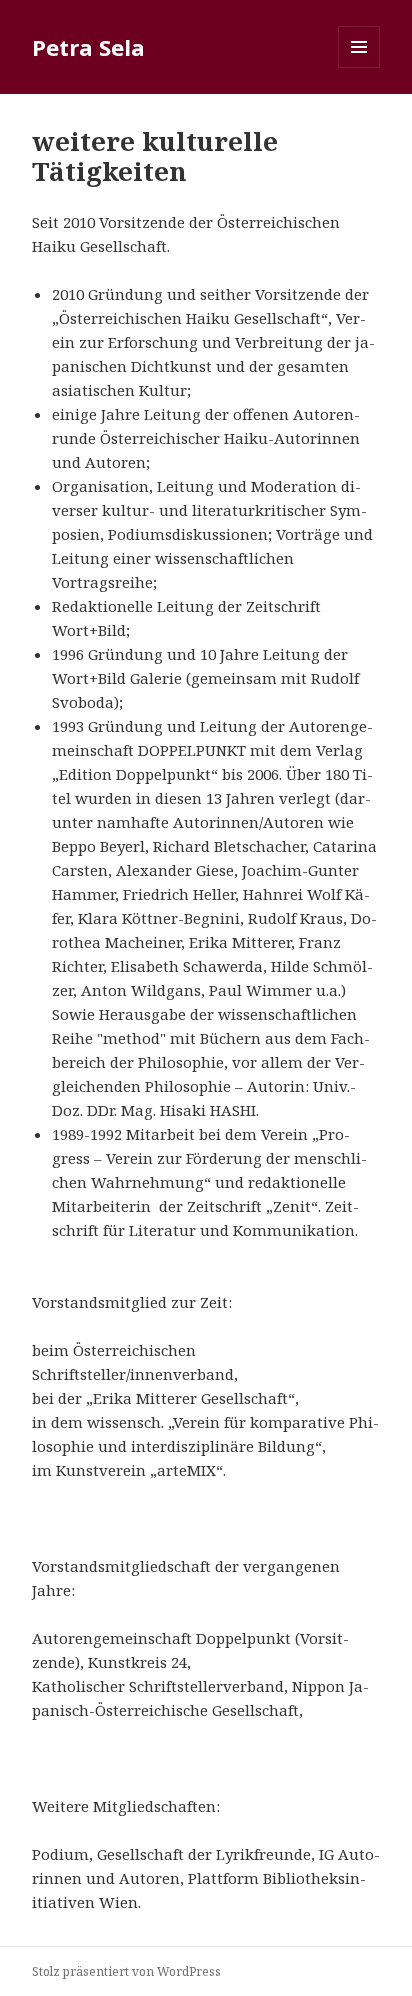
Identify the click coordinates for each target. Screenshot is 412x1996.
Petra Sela (88, 47)
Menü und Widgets (359, 67)
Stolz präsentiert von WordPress (126, 1971)
